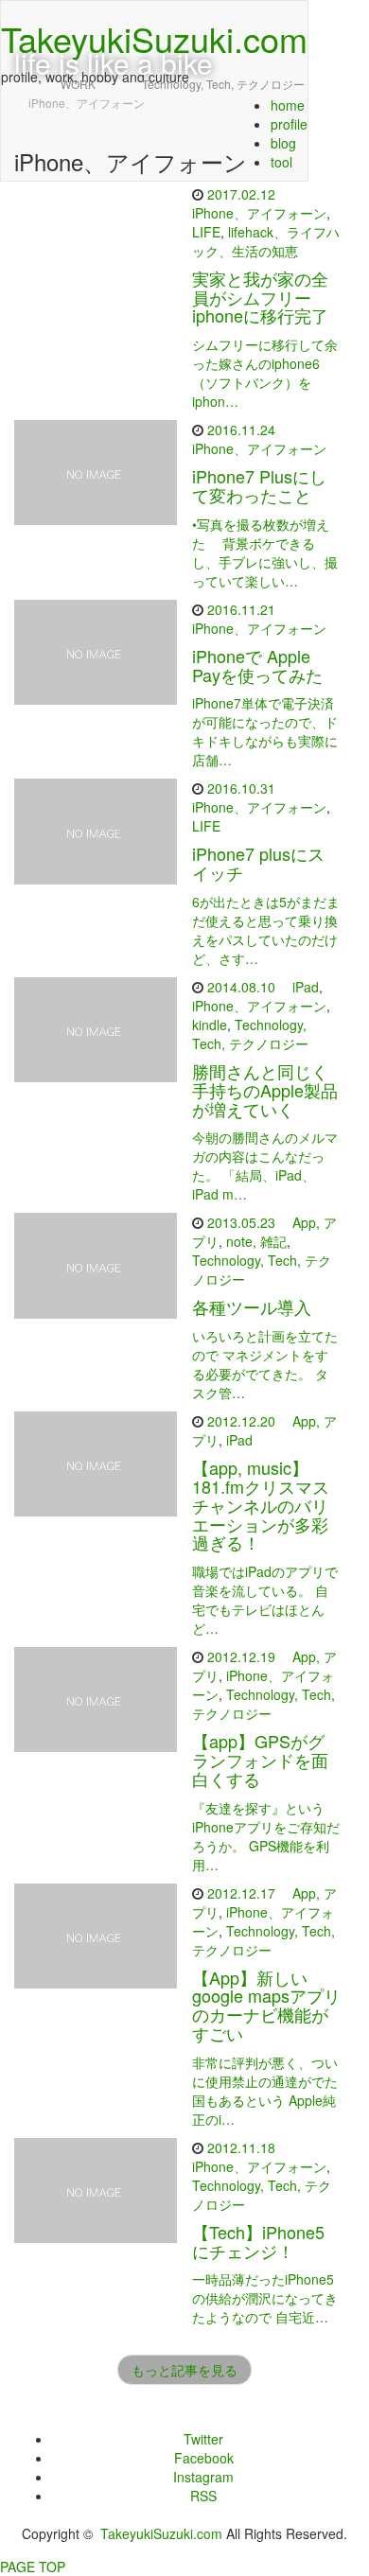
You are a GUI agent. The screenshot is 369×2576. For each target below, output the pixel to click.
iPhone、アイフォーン (259, 213)
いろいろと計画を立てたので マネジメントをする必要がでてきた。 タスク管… (265, 1364)
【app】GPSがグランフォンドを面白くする (260, 1760)
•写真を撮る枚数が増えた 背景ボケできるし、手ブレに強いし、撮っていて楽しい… (265, 552)
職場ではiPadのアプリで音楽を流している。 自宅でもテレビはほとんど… (265, 1600)
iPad (306, 987)
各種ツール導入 (252, 1306)
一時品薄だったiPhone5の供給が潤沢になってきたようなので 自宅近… (265, 2298)
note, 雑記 (256, 1241)
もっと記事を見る (184, 2370)
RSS (203, 2496)
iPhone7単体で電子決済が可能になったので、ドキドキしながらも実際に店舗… (265, 731)
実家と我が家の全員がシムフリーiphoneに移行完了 (260, 297)
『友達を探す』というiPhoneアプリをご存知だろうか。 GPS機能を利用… (266, 1836)
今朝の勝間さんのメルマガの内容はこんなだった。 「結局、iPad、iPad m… (265, 1165)
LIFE (206, 232)
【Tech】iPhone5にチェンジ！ (258, 2241)
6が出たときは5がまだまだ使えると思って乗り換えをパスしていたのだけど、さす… (266, 930)
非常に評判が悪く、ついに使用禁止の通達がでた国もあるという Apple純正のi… (265, 2091)
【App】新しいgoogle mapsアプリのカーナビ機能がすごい (266, 2005)
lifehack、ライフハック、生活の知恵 (266, 241)
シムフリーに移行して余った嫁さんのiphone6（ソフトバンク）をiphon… (265, 373)
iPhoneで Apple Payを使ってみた (257, 665)
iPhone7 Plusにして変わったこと (259, 485)
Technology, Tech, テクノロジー (250, 1034)
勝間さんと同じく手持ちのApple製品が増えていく (265, 1090)
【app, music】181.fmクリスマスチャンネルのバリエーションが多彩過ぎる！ (261, 1505)
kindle (210, 1025)
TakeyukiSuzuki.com (161, 2533)
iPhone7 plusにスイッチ (258, 863)
